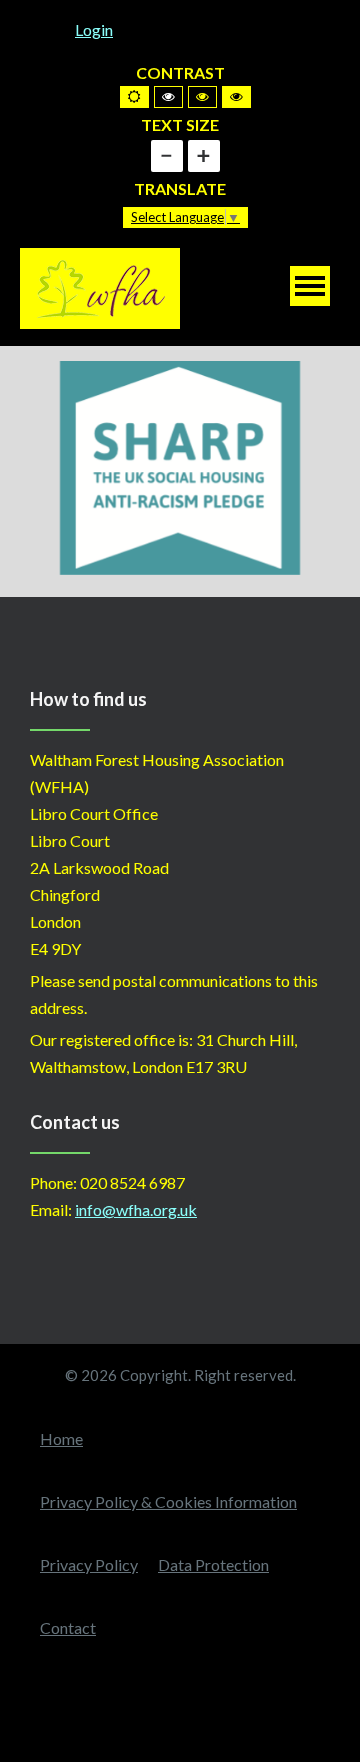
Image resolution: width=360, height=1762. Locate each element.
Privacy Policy (89, 1564)
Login (94, 29)
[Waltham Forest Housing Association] (100, 286)
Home (61, 1438)
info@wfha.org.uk (136, 1209)
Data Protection (213, 1564)
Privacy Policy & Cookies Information (168, 1501)
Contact (68, 1627)
